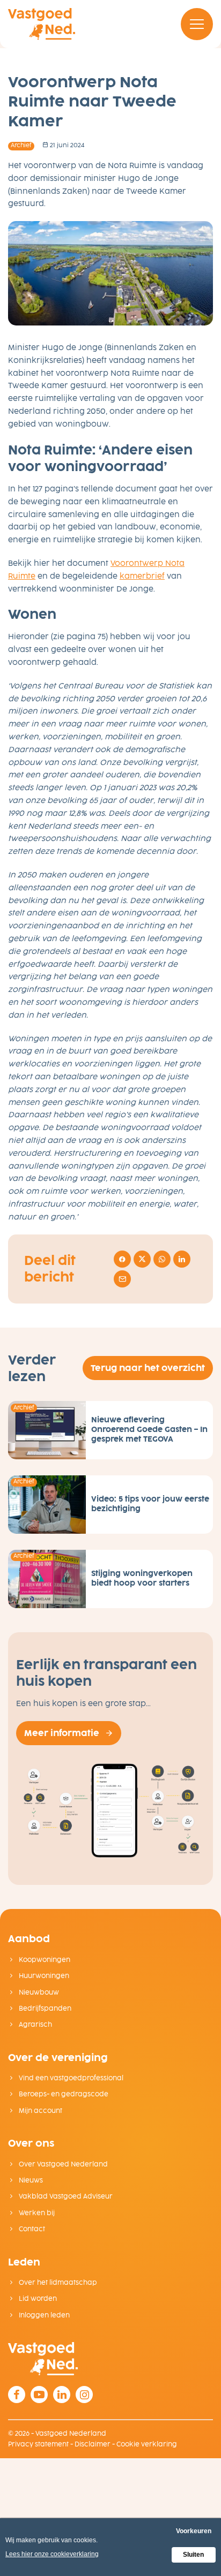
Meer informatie (62, 1733)
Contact (31, 2229)
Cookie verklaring (147, 2444)
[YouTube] (39, 2395)
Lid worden (37, 2299)
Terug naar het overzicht (148, 1368)
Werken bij (36, 2213)
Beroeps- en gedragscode (63, 2094)
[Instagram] (84, 2395)
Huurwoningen (43, 1976)
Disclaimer (93, 2444)
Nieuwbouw (38, 1992)
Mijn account (40, 2111)
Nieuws (30, 2180)
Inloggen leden (43, 2315)
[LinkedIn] (62, 2395)
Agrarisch (35, 2025)
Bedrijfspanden (44, 2009)
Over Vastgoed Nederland (62, 2164)
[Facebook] (17, 2395)
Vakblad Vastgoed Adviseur (65, 2196)
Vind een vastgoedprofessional (70, 2078)
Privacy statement (38, 2444)
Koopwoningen (44, 1960)
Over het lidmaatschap (57, 2283)
